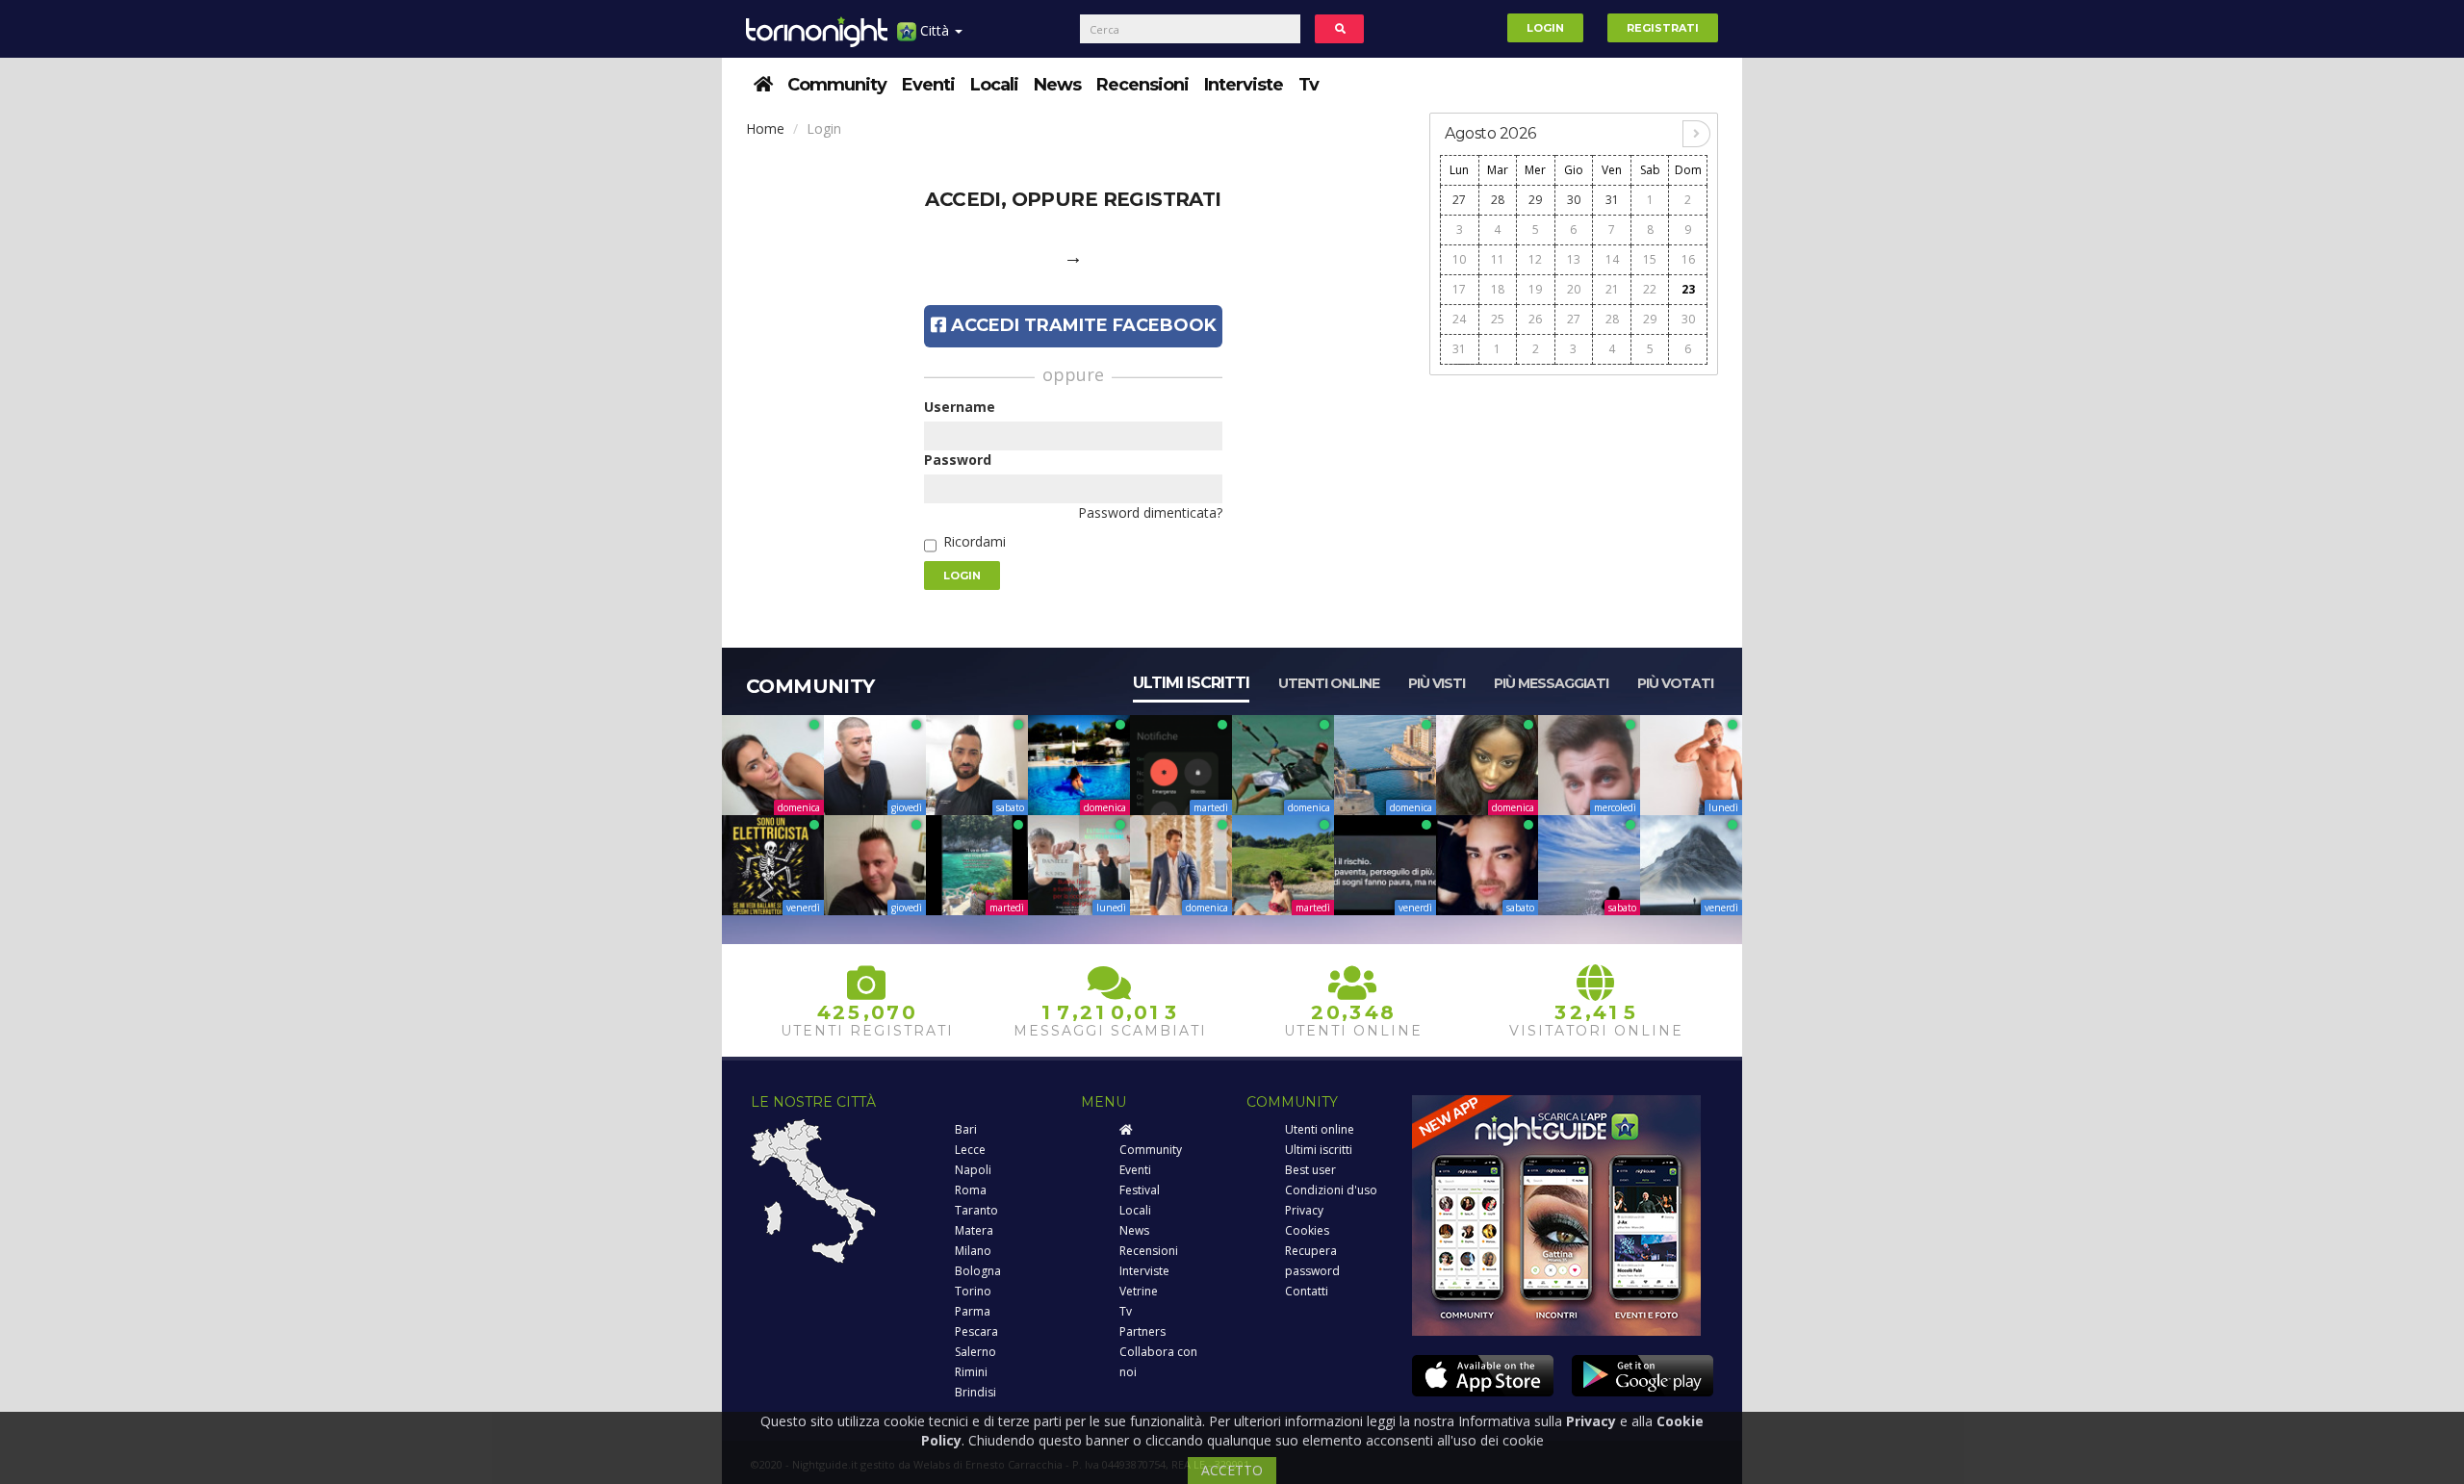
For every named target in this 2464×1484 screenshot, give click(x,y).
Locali (994, 85)
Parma (973, 1311)
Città (935, 30)
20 (1574, 289)
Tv (1309, 85)
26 (1535, 319)
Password (958, 460)
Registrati (1663, 28)
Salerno (975, 1352)
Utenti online (1329, 683)
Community (837, 85)
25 (1498, 319)
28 (1498, 200)
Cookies (1307, 1230)
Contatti (1307, 1291)
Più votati (1675, 683)
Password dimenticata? (1150, 512)
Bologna (978, 1271)
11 (1498, 259)
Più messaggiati (1551, 683)
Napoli (973, 1170)
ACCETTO (1232, 1470)
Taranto (976, 1210)
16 (1688, 259)
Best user (1310, 1170)
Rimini (971, 1372)
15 (1650, 259)
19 (1535, 289)
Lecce (970, 1150)
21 (1612, 289)
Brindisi (975, 1392)
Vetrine (1139, 1291)
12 (1535, 259)
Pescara (976, 1331)
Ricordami (975, 541)
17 (1459, 289)
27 (1459, 200)
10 (1459, 259)
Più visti (1437, 683)
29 (1535, 200)
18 (1498, 289)
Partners (1142, 1331)
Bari (966, 1129)
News (1057, 85)
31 (1612, 200)
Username (960, 407)
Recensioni (1142, 85)
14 (1612, 259)
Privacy (1304, 1210)
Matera (974, 1230)
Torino (973, 1291)
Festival (1140, 1190)
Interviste (1244, 85)
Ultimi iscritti (1191, 683)
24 (1459, 319)
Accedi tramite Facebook (1081, 325)
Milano (973, 1251)
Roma (971, 1190)
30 (1574, 200)
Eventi (928, 85)
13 (1574, 259)
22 (1650, 289)
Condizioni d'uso (1331, 1190)
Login (1545, 28)
